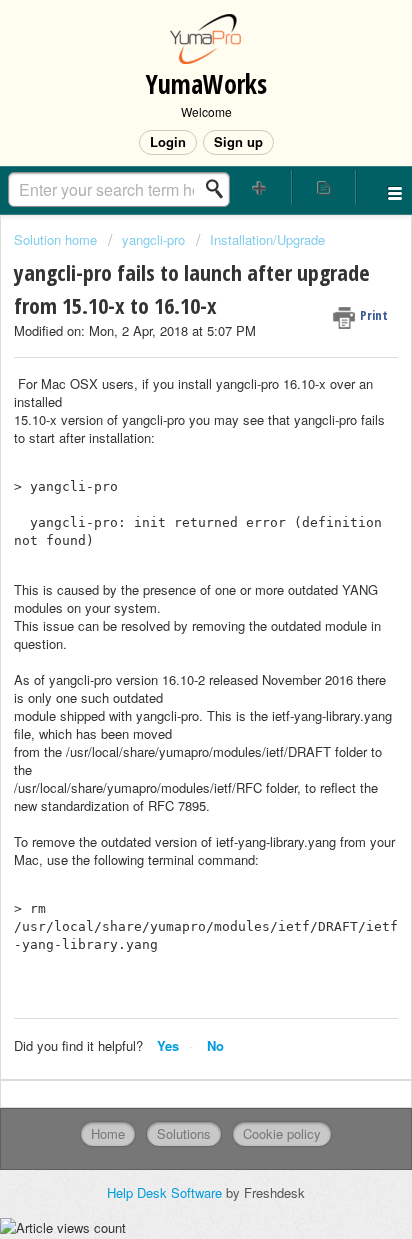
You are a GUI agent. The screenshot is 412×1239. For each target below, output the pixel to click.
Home (108, 1133)
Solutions (184, 1133)
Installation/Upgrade (267, 239)
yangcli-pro (153, 239)
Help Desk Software (166, 1192)
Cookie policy (282, 1133)
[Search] (220, 189)
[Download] (169, 609)
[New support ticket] (260, 187)
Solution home (57, 239)
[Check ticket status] (324, 187)
